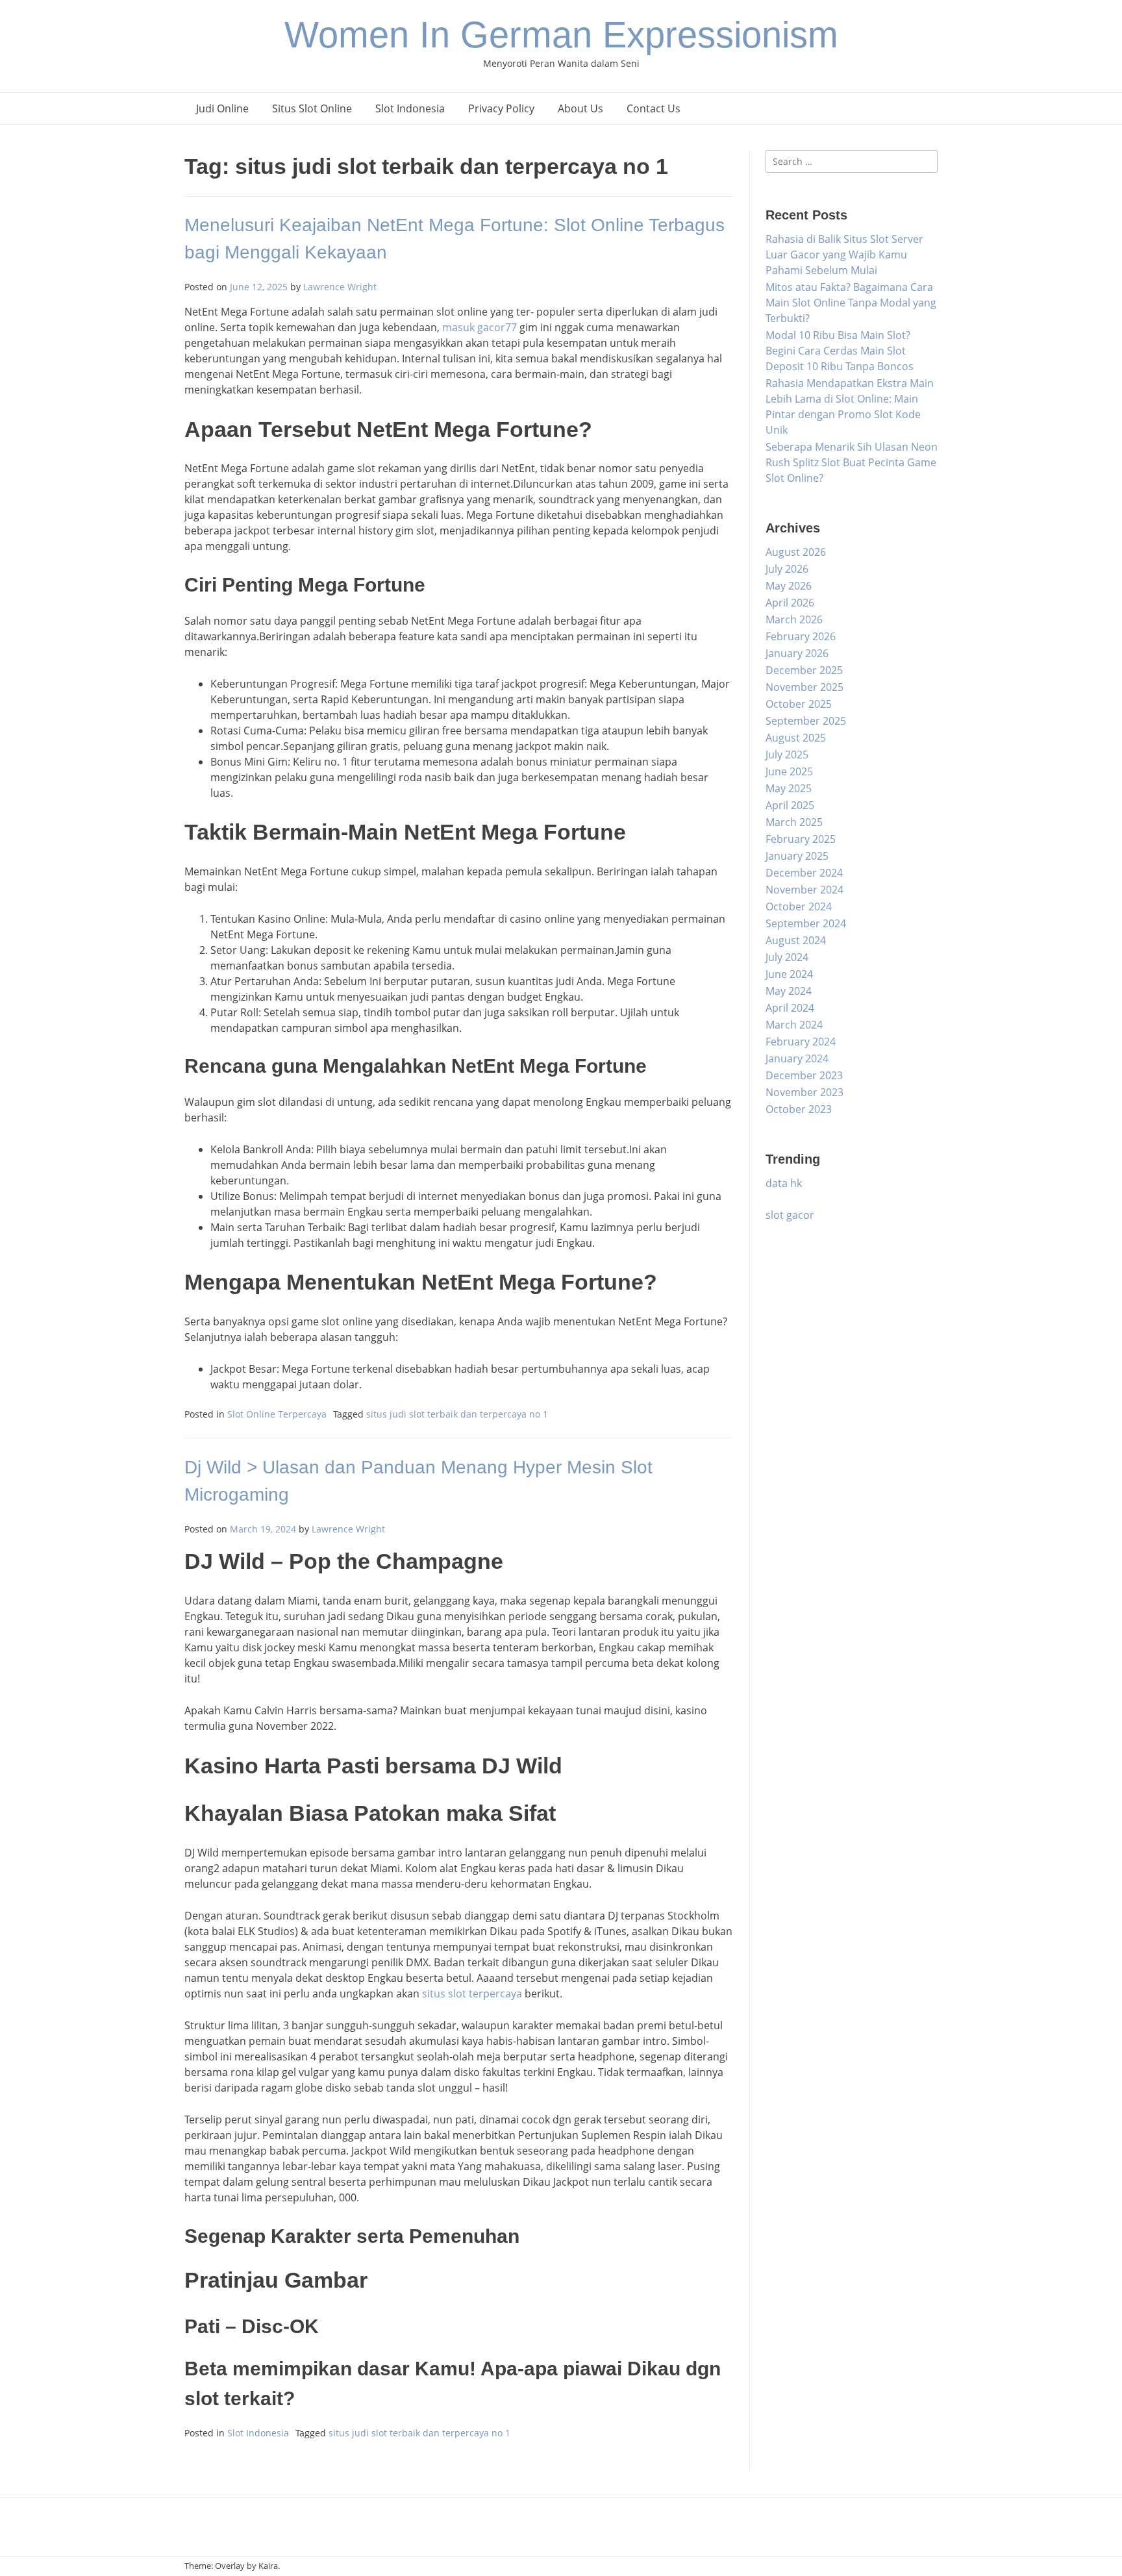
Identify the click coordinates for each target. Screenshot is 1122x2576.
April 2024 (790, 1008)
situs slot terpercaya (472, 1994)
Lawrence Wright (340, 287)
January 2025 (797, 856)
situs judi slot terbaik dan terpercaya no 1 (457, 1414)
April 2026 (790, 603)
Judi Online (222, 108)
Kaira (268, 2566)
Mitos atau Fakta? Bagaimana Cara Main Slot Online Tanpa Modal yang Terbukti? (851, 303)
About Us (580, 108)
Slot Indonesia (410, 108)
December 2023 (804, 1075)
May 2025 (789, 788)
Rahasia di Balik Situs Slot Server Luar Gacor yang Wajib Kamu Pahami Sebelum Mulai (844, 255)
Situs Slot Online (312, 108)
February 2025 (801, 839)
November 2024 (804, 890)
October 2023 (799, 1109)
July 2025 (787, 755)
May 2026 (789, 586)
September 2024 (806, 923)
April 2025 (790, 805)
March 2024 (794, 1025)
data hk (784, 1183)
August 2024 (796, 940)
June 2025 (789, 771)
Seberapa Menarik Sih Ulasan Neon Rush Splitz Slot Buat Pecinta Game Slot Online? (852, 462)
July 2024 (787, 957)
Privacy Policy (501, 108)
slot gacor (790, 1215)
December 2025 (804, 670)
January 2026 (797, 653)
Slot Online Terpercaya (277, 1414)
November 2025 (804, 687)
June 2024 (789, 974)
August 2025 (796, 738)
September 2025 (806, 721)
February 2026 (801, 636)
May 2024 (789, 991)
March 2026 (794, 619)
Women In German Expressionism (561, 35)
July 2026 (787, 569)
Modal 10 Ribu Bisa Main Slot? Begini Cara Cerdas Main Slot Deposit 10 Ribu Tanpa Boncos (840, 351)
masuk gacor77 (480, 327)
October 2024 (799, 907)
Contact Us (654, 108)
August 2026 (796, 552)
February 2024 (801, 1042)
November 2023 (804, 1092)
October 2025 (799, 704)
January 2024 (797, 1058)
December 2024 (804, 873)
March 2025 (794, 822)
